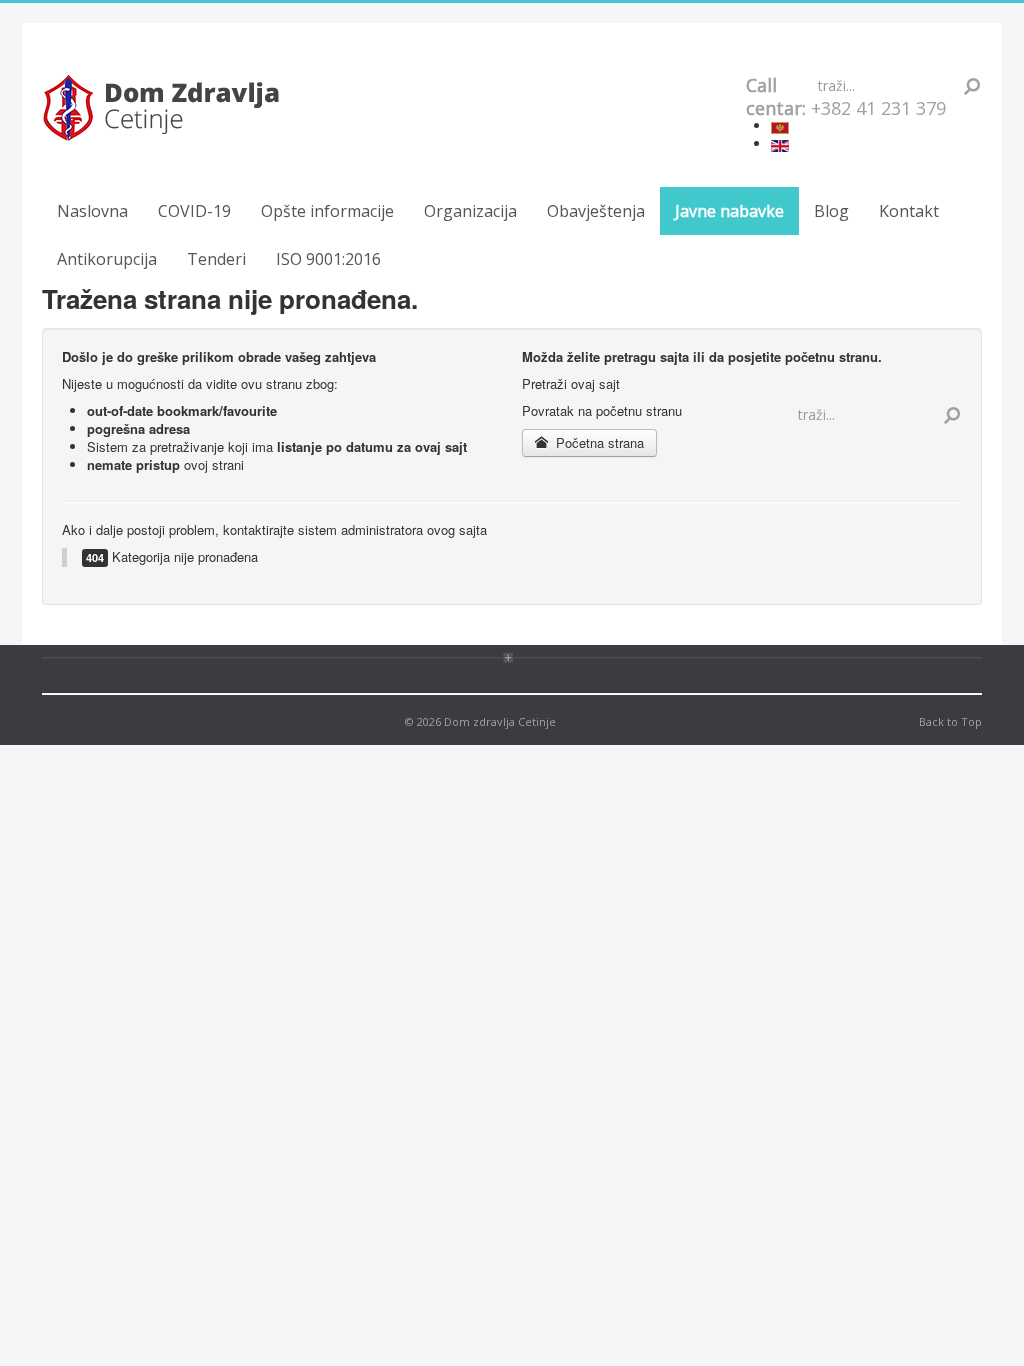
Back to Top (950, 721)
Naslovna (92, 211)
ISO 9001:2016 (328, 259)
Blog (831, 211)
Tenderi (216, 259)
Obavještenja (596, 211)
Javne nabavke (729, 211)
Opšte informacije (327, 211)
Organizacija (470, 211)
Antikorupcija (107, 259)
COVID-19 (194, 211)
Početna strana (598, 442)
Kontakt (909, 211)
